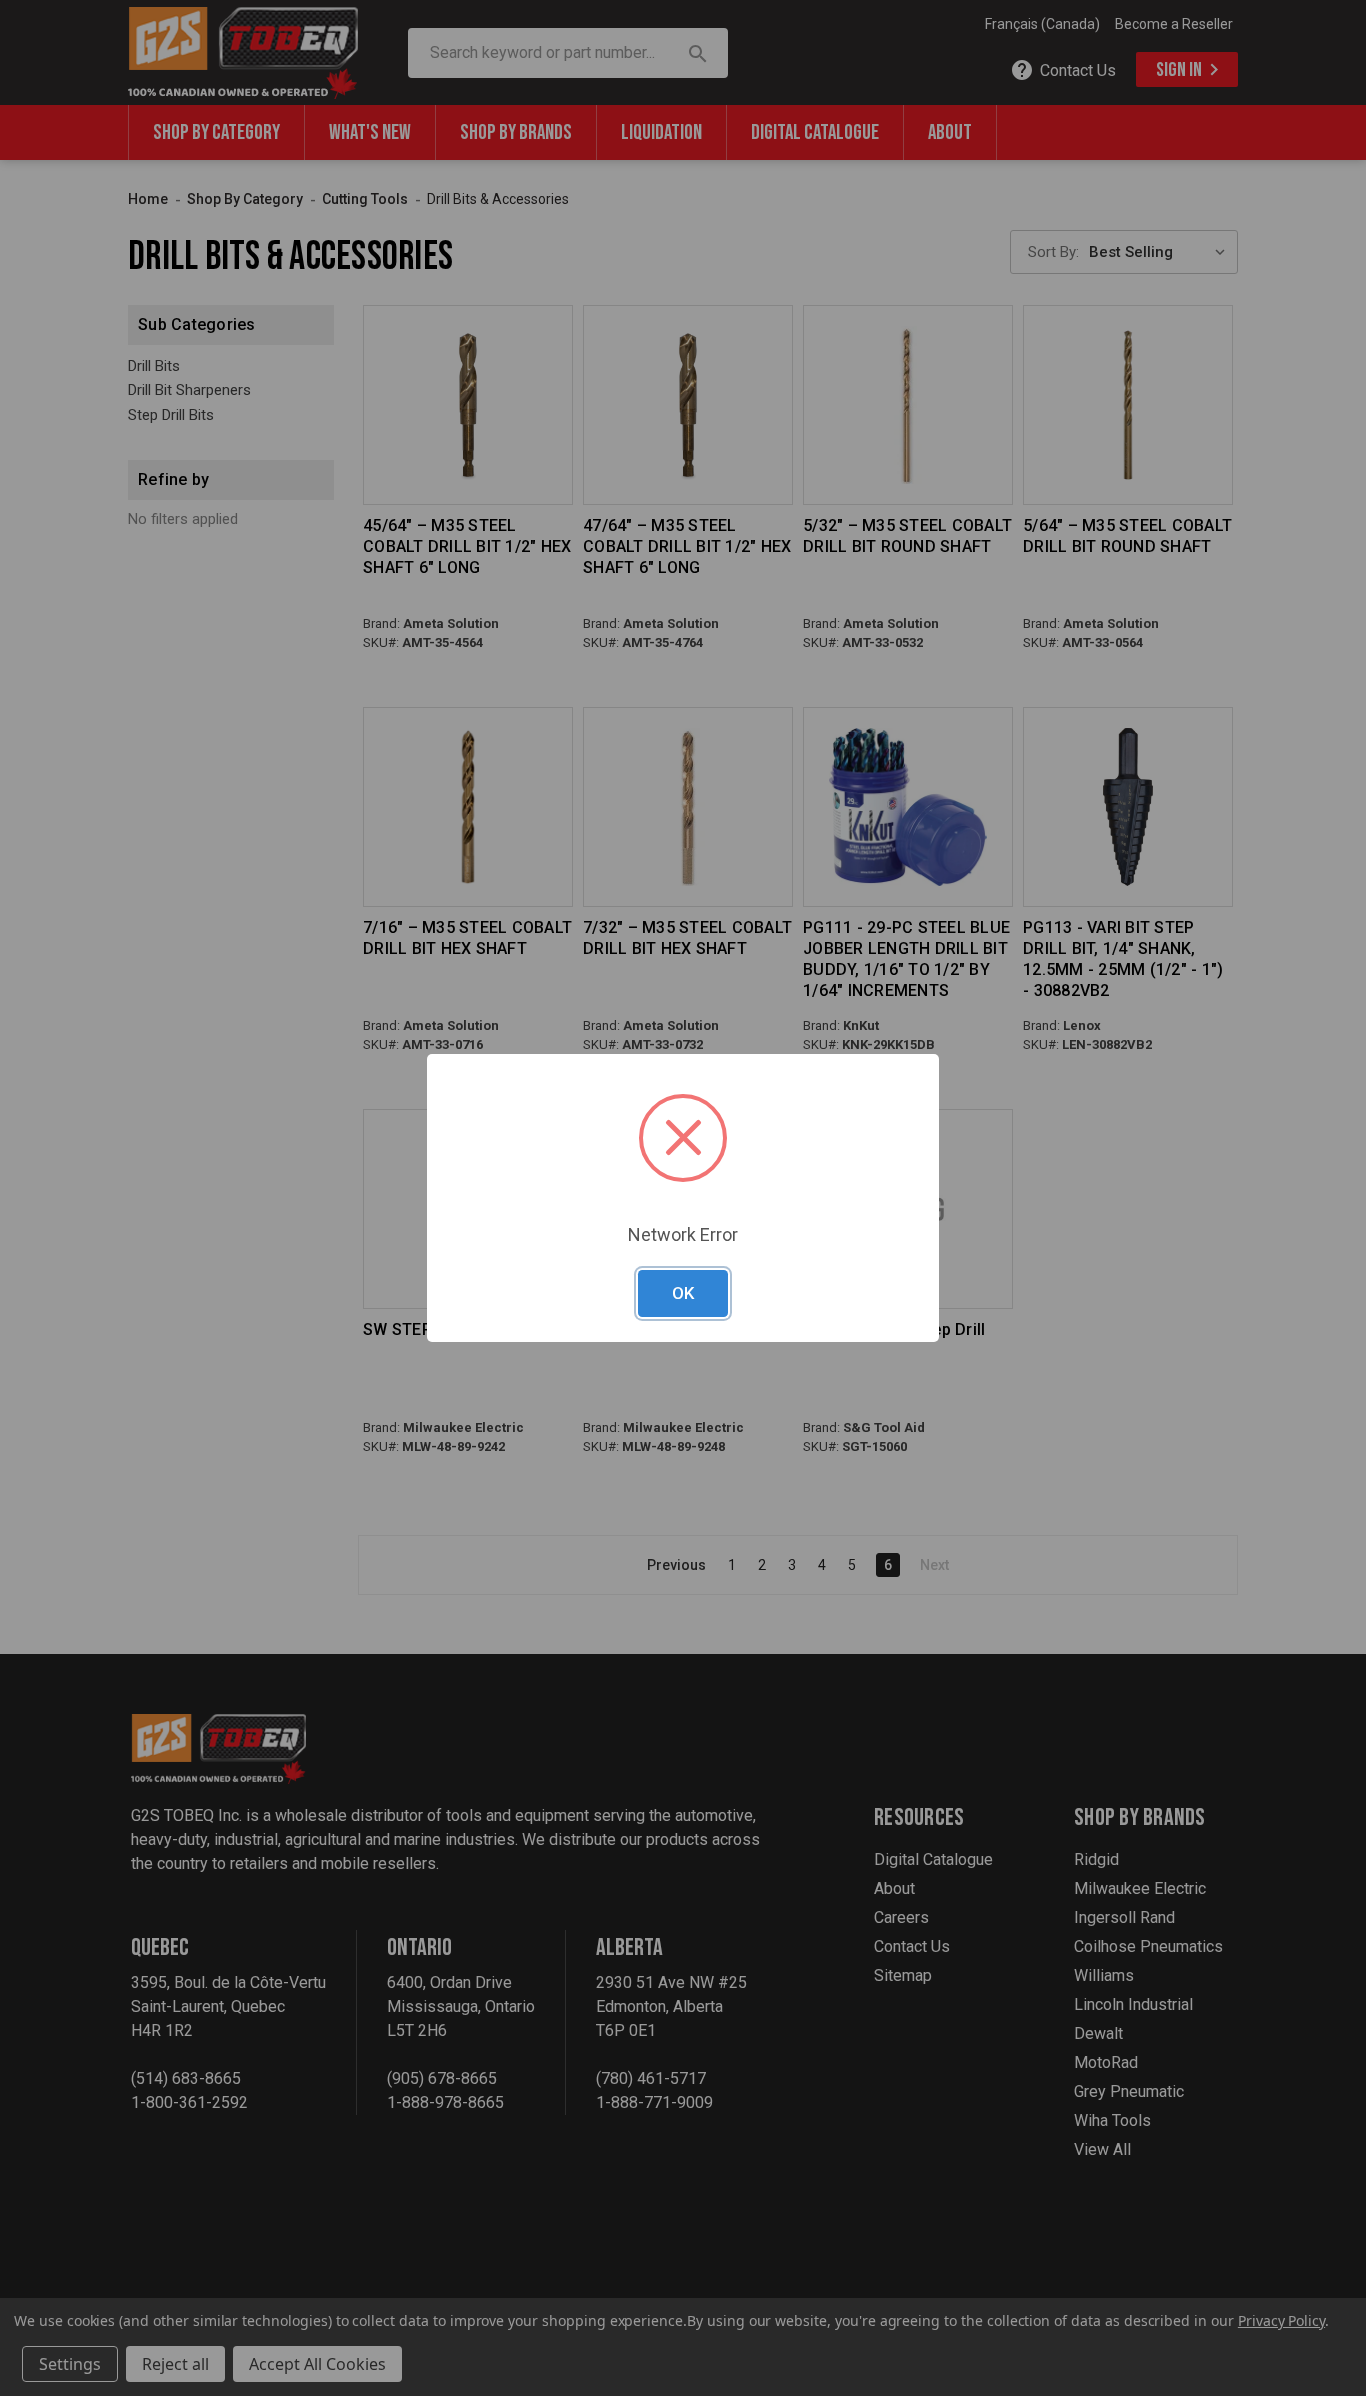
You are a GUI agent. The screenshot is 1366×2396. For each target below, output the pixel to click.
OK (683, 1293)
